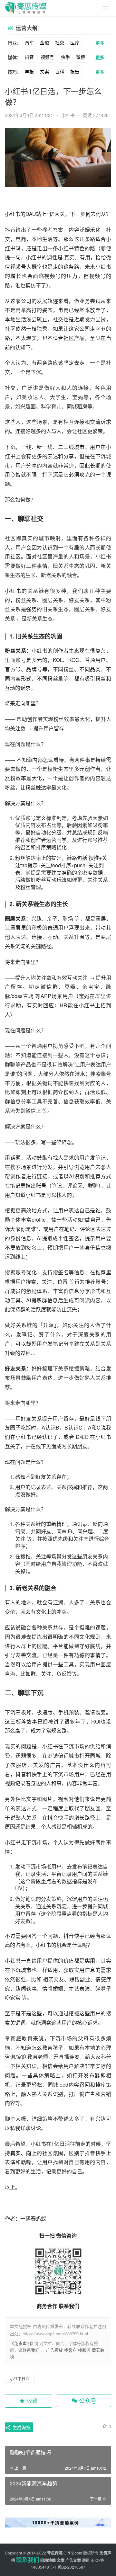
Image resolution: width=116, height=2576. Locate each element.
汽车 (29, 42)
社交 (60, 42)
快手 (65, 57)
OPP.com (73, 2553)
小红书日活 (20, 2379)
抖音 (29, 57)
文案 (44, 71)
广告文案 (73, 2560)
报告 (75, 71)
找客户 (70, 2350)
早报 (29, 71)
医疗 (75, 42)
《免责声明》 (23, 2343)
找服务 (84, 2350)
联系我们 (31, 2350)
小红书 (68, 115)
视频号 (47, 57)
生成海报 (21, 2427)
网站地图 (48, 2560)
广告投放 (54, 2350)
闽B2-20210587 (71, 2567)
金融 (44, 42)
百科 (60, 71)
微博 (81, 57)
